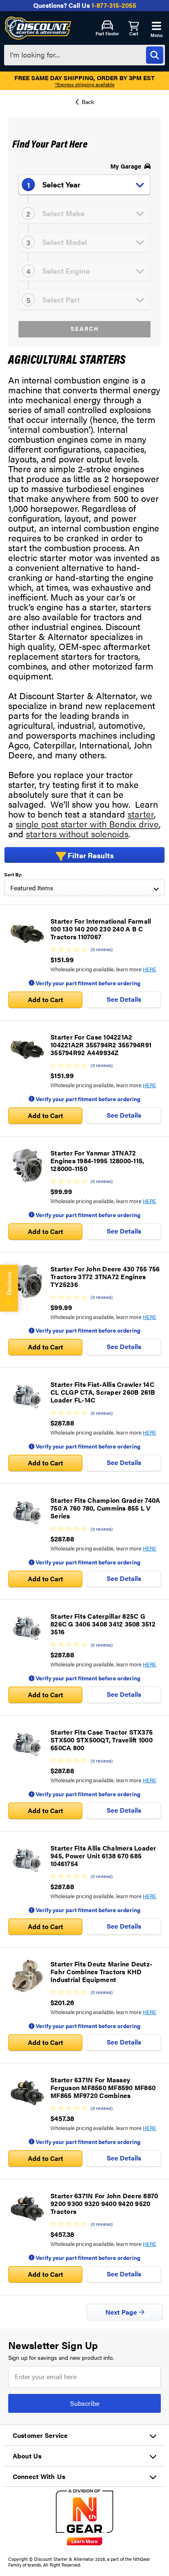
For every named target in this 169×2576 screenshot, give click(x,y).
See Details (124, 999)
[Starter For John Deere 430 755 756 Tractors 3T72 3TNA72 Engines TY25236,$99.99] (27, 1282)
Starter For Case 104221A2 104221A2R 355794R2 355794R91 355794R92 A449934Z (101, 1045)
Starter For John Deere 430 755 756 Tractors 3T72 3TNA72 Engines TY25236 (105, 1276)
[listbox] (84, 888)
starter (141, 814)
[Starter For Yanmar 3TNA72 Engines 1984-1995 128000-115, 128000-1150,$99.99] (27, 1166)
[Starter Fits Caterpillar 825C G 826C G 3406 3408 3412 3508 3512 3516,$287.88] (27, 1629)
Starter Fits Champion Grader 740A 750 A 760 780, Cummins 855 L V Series (105, 1508)
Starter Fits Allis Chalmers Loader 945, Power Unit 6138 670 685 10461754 (103, 1856)
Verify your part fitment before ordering (87, 983)
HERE (150, 969)
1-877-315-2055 (114, 5)
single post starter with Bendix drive (87, 824)
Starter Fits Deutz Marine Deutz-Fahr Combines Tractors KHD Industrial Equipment (101, 1972)
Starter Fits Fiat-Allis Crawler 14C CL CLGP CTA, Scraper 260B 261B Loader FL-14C (103, 1392)
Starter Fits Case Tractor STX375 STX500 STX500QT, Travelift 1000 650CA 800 (102, 1740)
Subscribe (85, 2403)
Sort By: (13, 874)
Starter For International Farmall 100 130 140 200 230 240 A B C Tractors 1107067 (101, 929)
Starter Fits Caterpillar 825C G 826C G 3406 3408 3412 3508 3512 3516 (103, 1624)
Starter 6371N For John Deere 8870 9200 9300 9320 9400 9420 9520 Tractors (104, 2203)
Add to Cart (46, 999)
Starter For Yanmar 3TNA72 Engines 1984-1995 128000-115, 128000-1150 (97, 1161)
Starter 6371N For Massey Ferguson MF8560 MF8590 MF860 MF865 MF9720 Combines (103, 2087)
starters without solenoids (77, 833)
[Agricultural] (85, 104)
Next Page (122, 2312)
